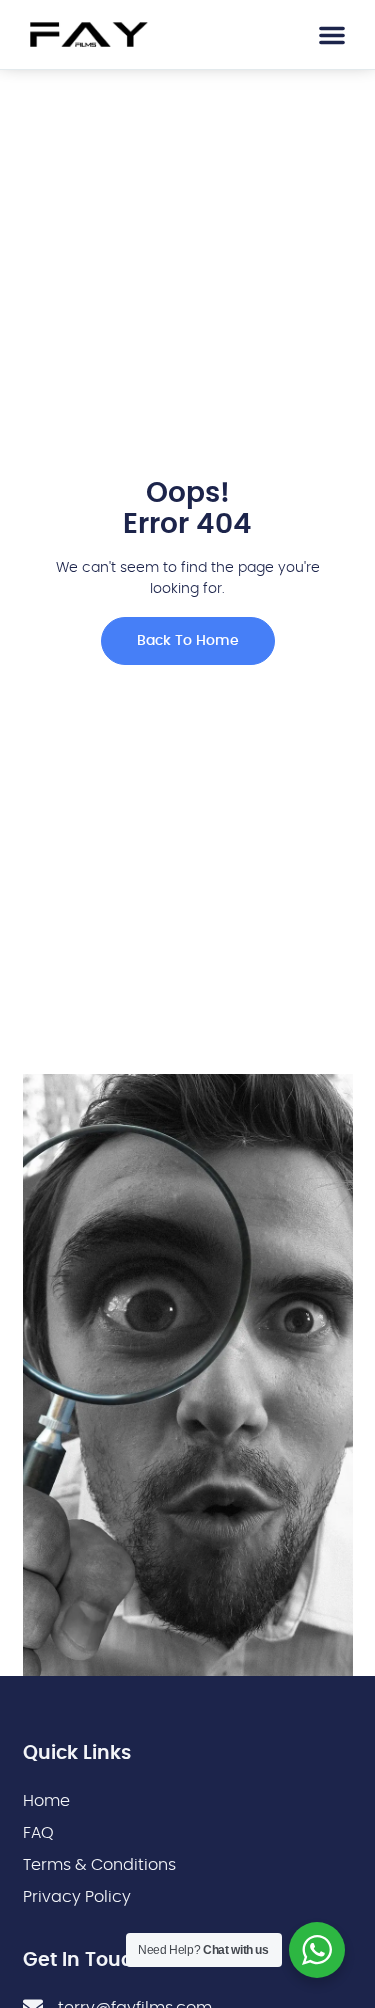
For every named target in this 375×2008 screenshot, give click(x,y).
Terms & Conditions (99, 1865)
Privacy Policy (77, 1897)
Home (46, 1801)
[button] (332, 35)
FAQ (38, 1833)
